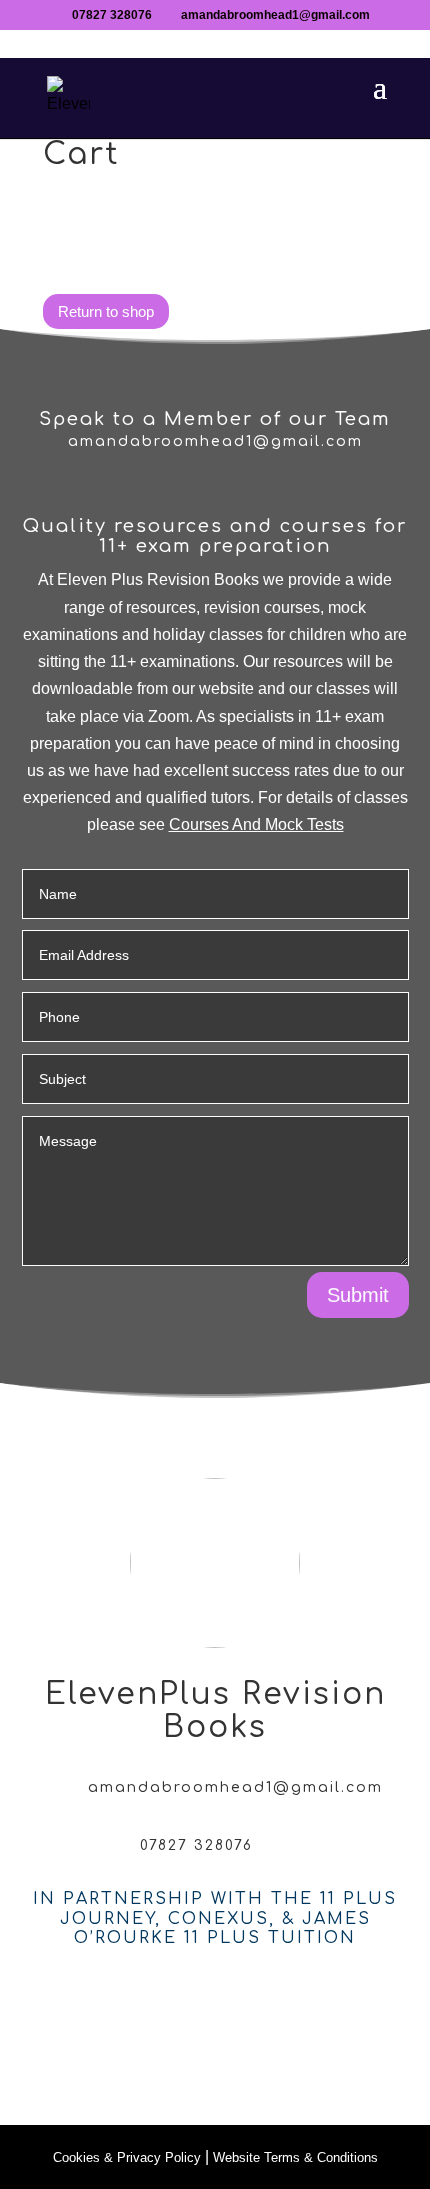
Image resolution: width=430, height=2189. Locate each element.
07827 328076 (112, 15)
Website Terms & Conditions (295, 2157)
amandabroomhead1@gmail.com (215, 441)
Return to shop (106, 311)
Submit (358, 1295)
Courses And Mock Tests (256, 824)
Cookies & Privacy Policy (127, 2157)
